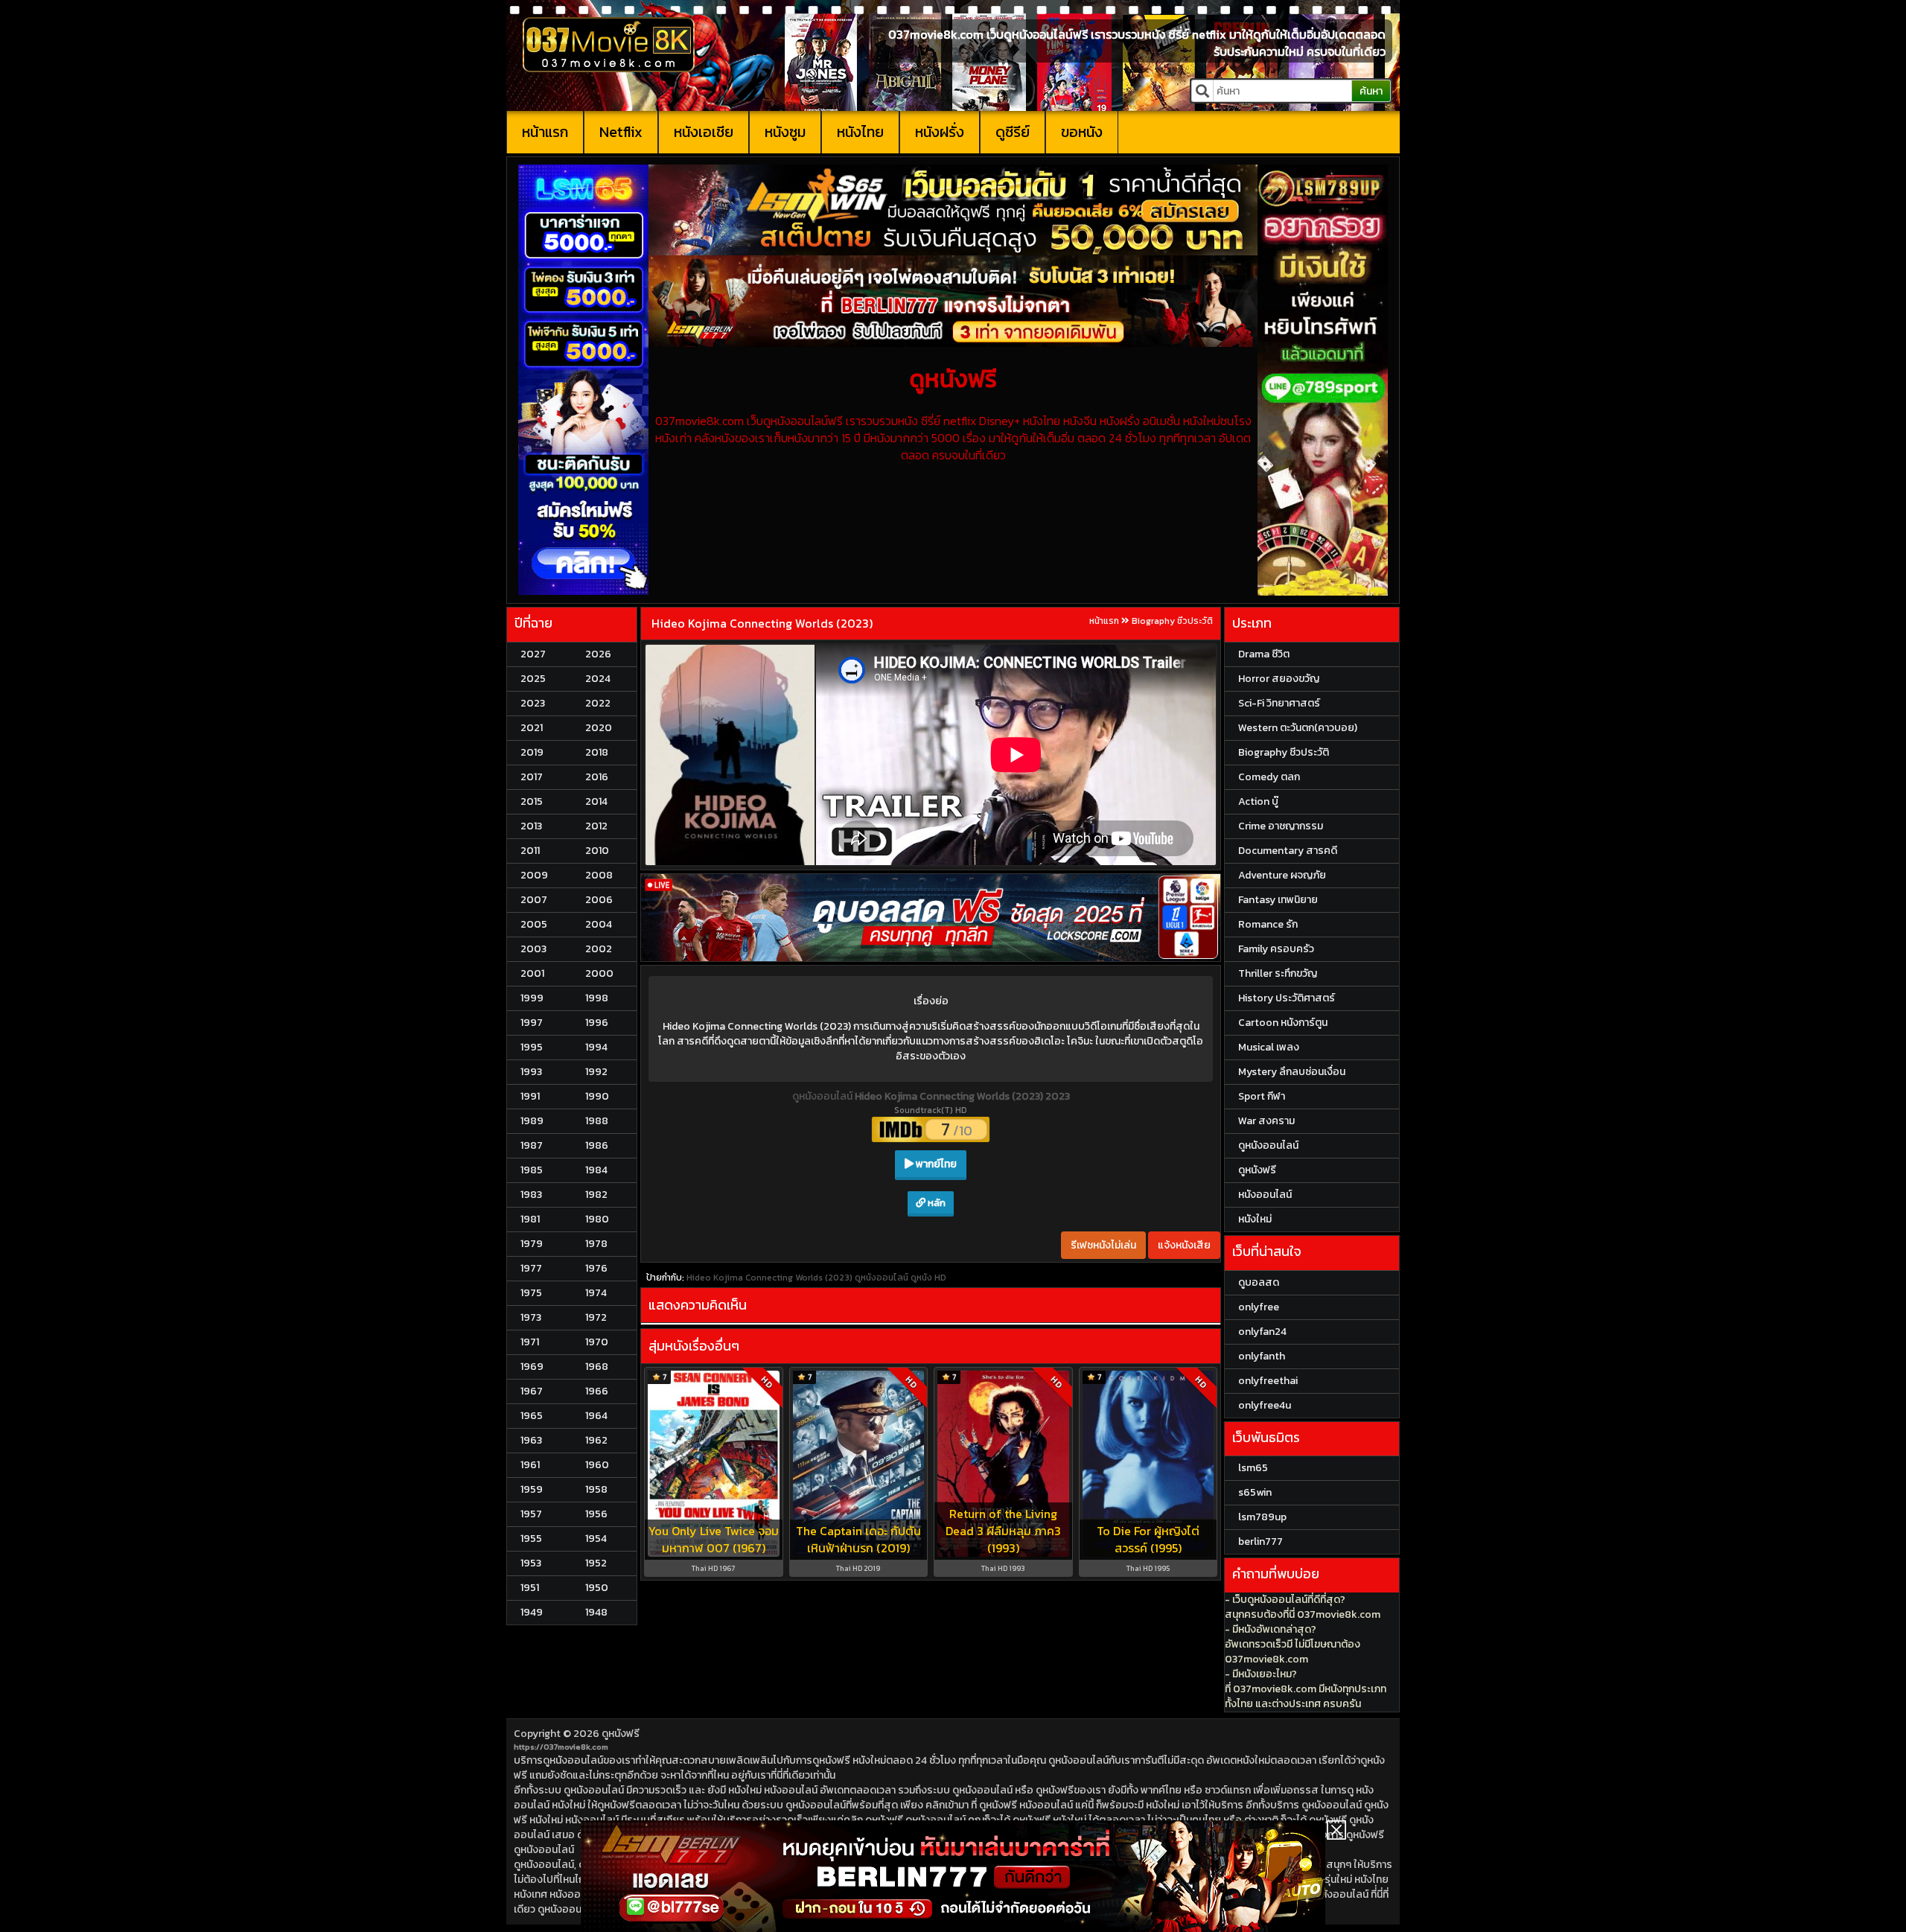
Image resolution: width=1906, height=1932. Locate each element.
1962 (596, 1440)
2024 (598, 679)
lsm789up (1262, 1517)
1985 (532, 1170)
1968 (597, 1367)
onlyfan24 (1262, 1332)
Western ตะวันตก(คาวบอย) (1298, 728)
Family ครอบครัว (1276, 949)
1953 (531, 1563)
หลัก (936, 1203)
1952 (596, 1563)
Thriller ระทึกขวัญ (1278, 973)
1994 (596, 1047)
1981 (530, 1219)
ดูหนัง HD (928, 1278)
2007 (534, 900)
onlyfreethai (1268, 1381)
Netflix (621, 132)
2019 (532, 752)
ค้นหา (1371, 91)
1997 (532, 1023)
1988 (597, 1121)
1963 (531, 1440)
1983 (531, 1195)
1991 (530, 1096)
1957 (531, 1514)
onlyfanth (1262, 1356)
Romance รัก (1268, 924)
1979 (532, 1244)
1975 (531, 1293)
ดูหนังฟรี (621, 1734)
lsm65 (1253, 1468)
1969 (532, 1367)
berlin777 (1260, 1542)
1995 (532, 1047)
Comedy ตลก (1269, 777)
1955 (531, 1539)
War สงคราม (1266, 1121)
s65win (1255, 1492)
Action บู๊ (1258, 801)
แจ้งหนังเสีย (1184, 1245)
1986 (597, 1145)
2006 (599, 900)
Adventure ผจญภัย (1282, 875)
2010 (597, 851)
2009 (534, 875)
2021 (532, 728)
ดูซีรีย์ (1013, 132)
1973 (531, 1317)
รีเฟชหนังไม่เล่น (1103, 1245)
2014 (596, 801)
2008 (599, 875)
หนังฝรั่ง (940, 132)
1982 (596, 1195)
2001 (532, 973)
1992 (596, 1072)
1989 (532, 1121)
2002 (599, 949)
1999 (532, 998)
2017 (532, 777)
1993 (531, 1072)
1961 (530, 1465)
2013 (531, 826)
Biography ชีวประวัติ (1172, 621)
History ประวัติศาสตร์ (1287, 998)
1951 (530, 1588)
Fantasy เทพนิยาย (1278, 900)
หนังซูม (785, 132)
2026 (598, 654)
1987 (532, 1145)
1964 (596, 1416)
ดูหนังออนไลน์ (823, 1096)
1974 (596, 1293)
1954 (596, 1539)
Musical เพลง (1269, 1047)
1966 (597, 1391)
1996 (597, 1023)
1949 (532, 1612)
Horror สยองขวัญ (1279, 679)
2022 (598, 703)
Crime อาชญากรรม (1281, 826)
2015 (532, 801)
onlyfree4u (1265, 1405)
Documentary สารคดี (1288, 851)
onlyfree (1259, 1307)
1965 (532, 1416)
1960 (597, 1465)
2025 (533, 679)
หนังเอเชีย (704, 132)
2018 (597, 752)
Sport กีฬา (1262, 1096)
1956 (596, 1514)
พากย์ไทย (935, 1164)
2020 (599, 728)
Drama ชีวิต (1264, 654)
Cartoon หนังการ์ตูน (1283, 1023)
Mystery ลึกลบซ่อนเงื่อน (1292, 1072)
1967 (532, 1391)
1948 (596, 1612)
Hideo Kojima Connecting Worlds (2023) (762, 623)
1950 (597, 1588)
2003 (533, 949)
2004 (599, 924)
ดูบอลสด (1259, 1282)
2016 (597, 777)
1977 (531, 1268)
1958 (596, 1489)
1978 (596, 1244)
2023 (533, 703)
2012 (596, 826)
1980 (597, 1219)
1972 (596, 1317)
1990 (597, 1096)
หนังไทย (860, 132)
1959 (532, 1489)
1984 (596, 1170)
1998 (597, 998)
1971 (530, 1342)
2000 (599, 973)
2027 (533, 654)
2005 (534, 924)
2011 (530, 851)
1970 (597, 1342)
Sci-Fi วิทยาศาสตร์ (1279, 703)
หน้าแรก (545, 132)
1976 (596, 1268)
